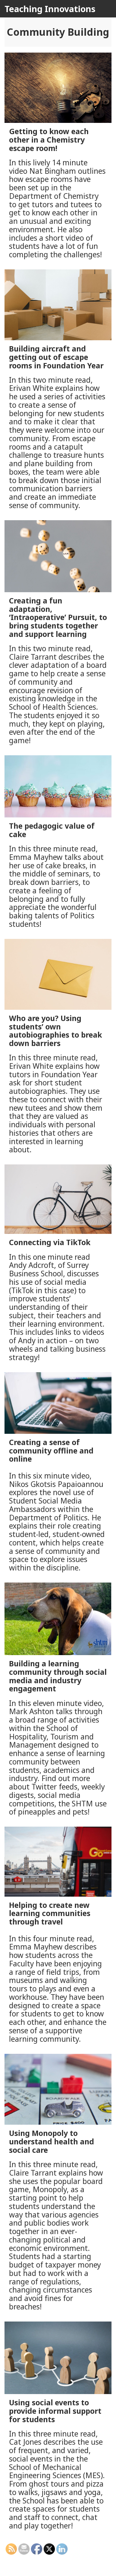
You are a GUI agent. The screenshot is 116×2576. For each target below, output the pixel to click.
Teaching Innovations (50, 9)
